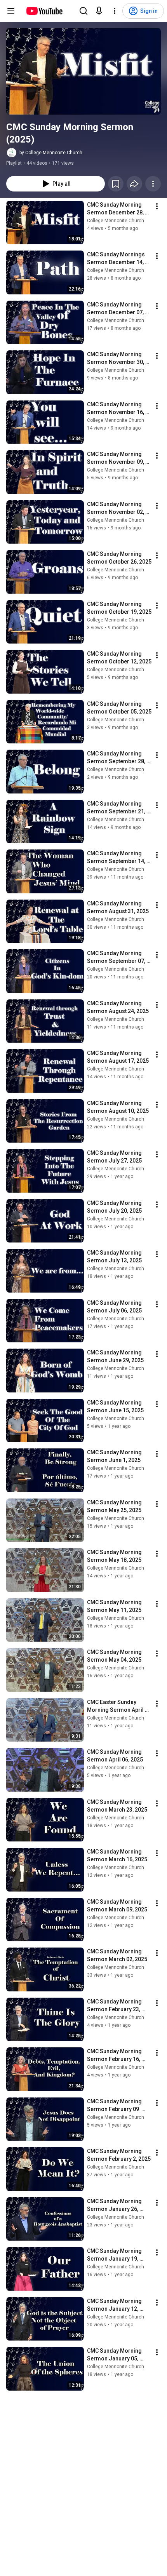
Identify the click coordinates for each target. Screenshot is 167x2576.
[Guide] (11, 11)
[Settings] (115, 11)
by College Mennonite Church (51, 153)
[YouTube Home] (44, 11)
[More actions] (153, 184)
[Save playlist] (116, 184)
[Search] (83, 11)
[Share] (134, 184)
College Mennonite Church (116, 221)
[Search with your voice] (99, 11)
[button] (83, 71)
